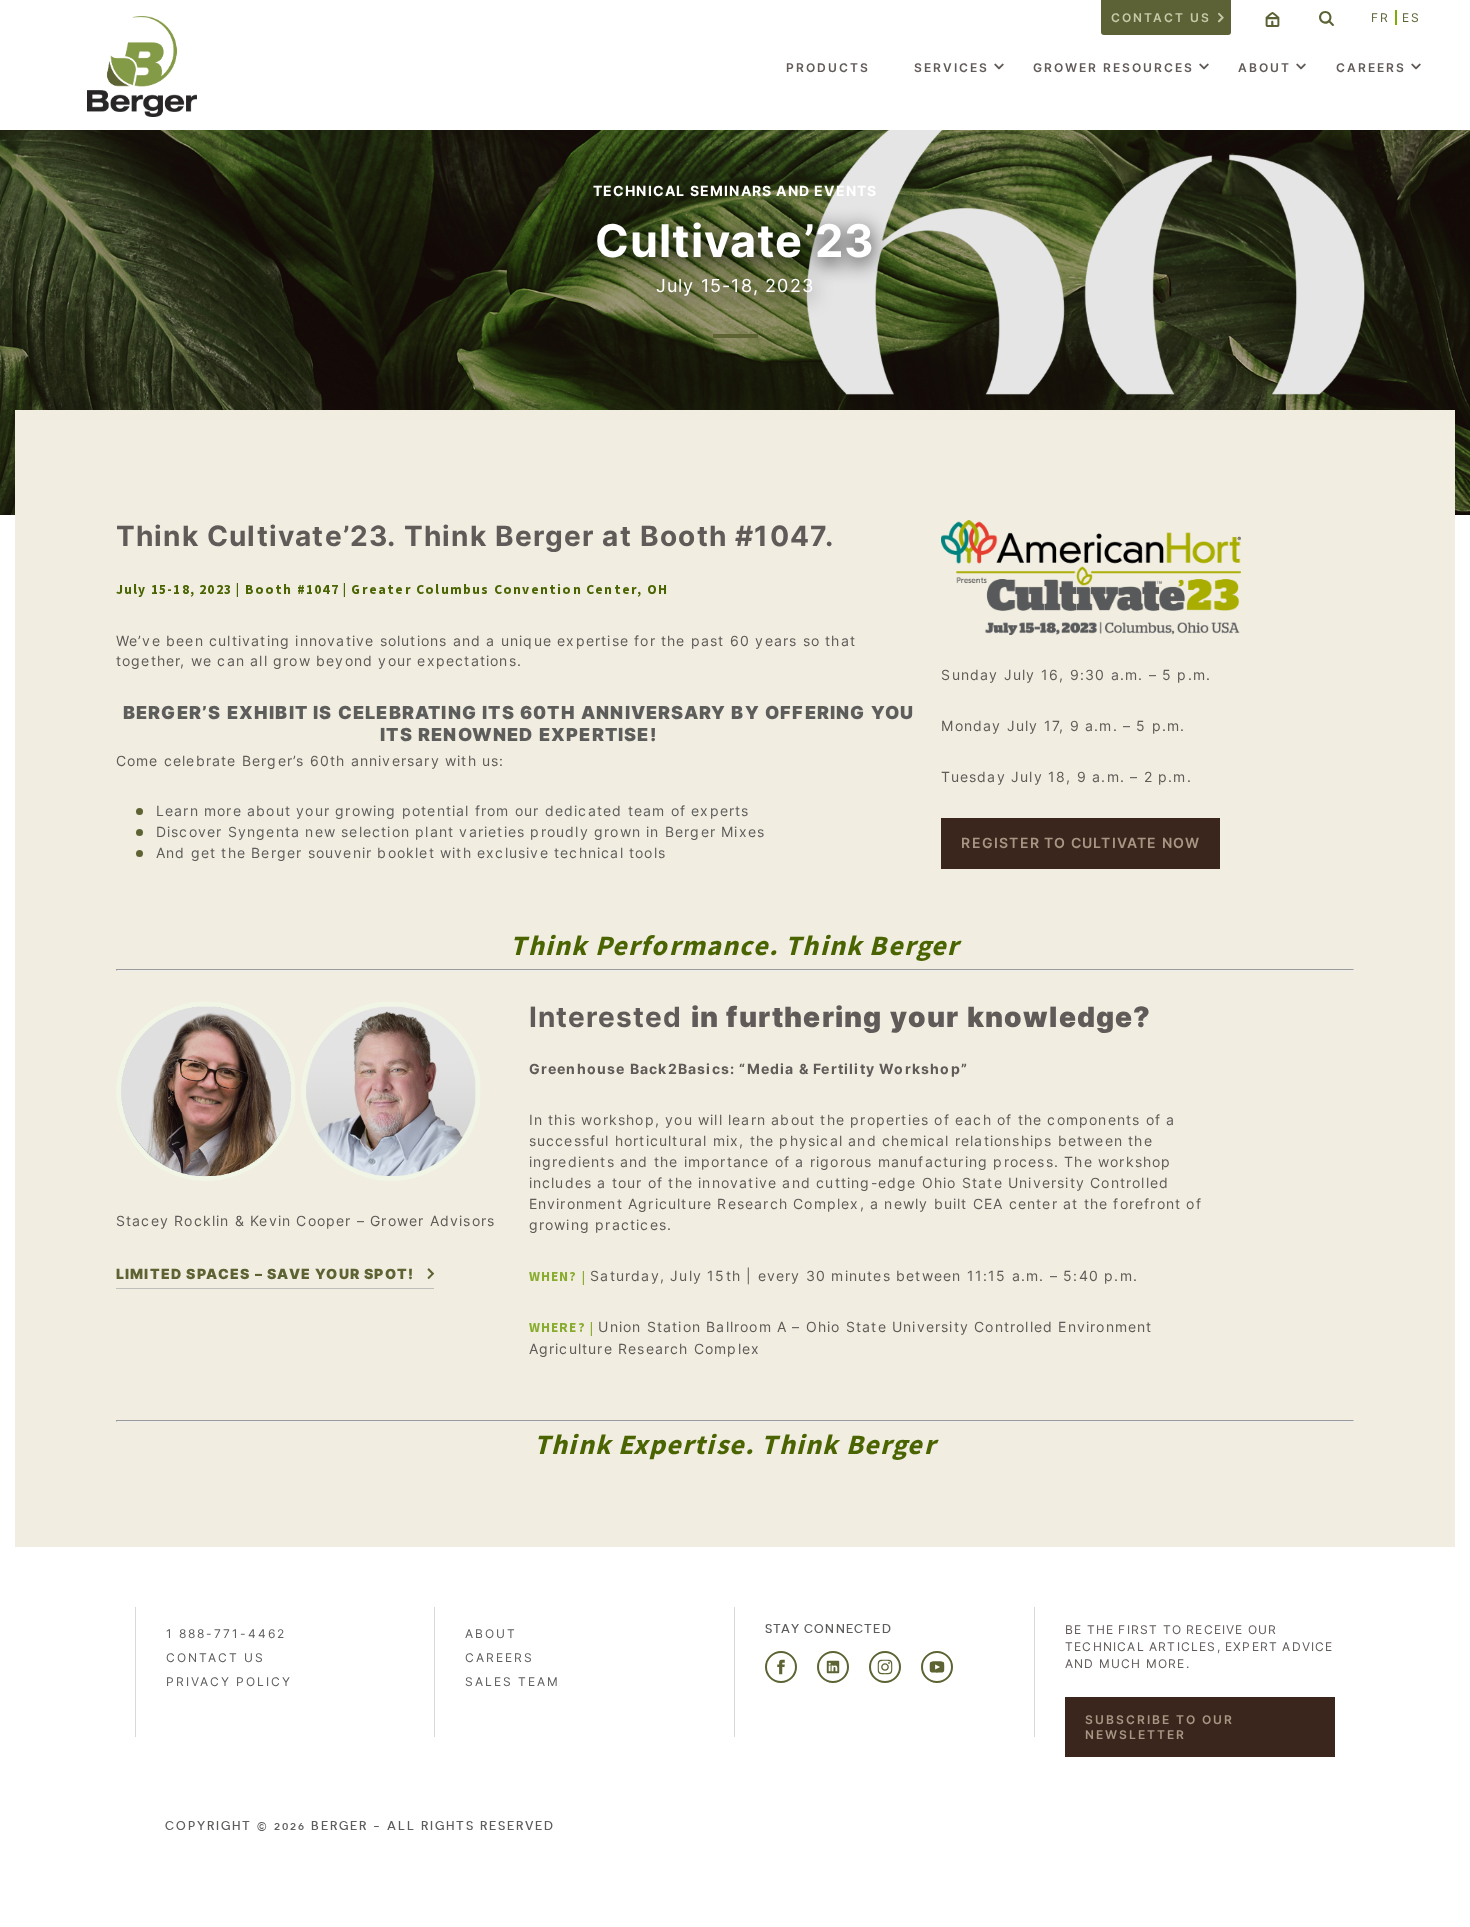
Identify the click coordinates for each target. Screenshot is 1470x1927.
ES (1411, 17)
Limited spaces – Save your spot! (265, 1273)
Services (951, 67)
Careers (1371, 67)
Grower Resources (1113, 67)
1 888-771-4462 (226, 1633)
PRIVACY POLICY (229, 1681)
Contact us (1161, 17)
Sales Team (512, 1681)
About (1264, 67)
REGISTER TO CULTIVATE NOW (1080, 842)
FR (1380, 17)
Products (828, 67)
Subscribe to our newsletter (1159, 1727)
